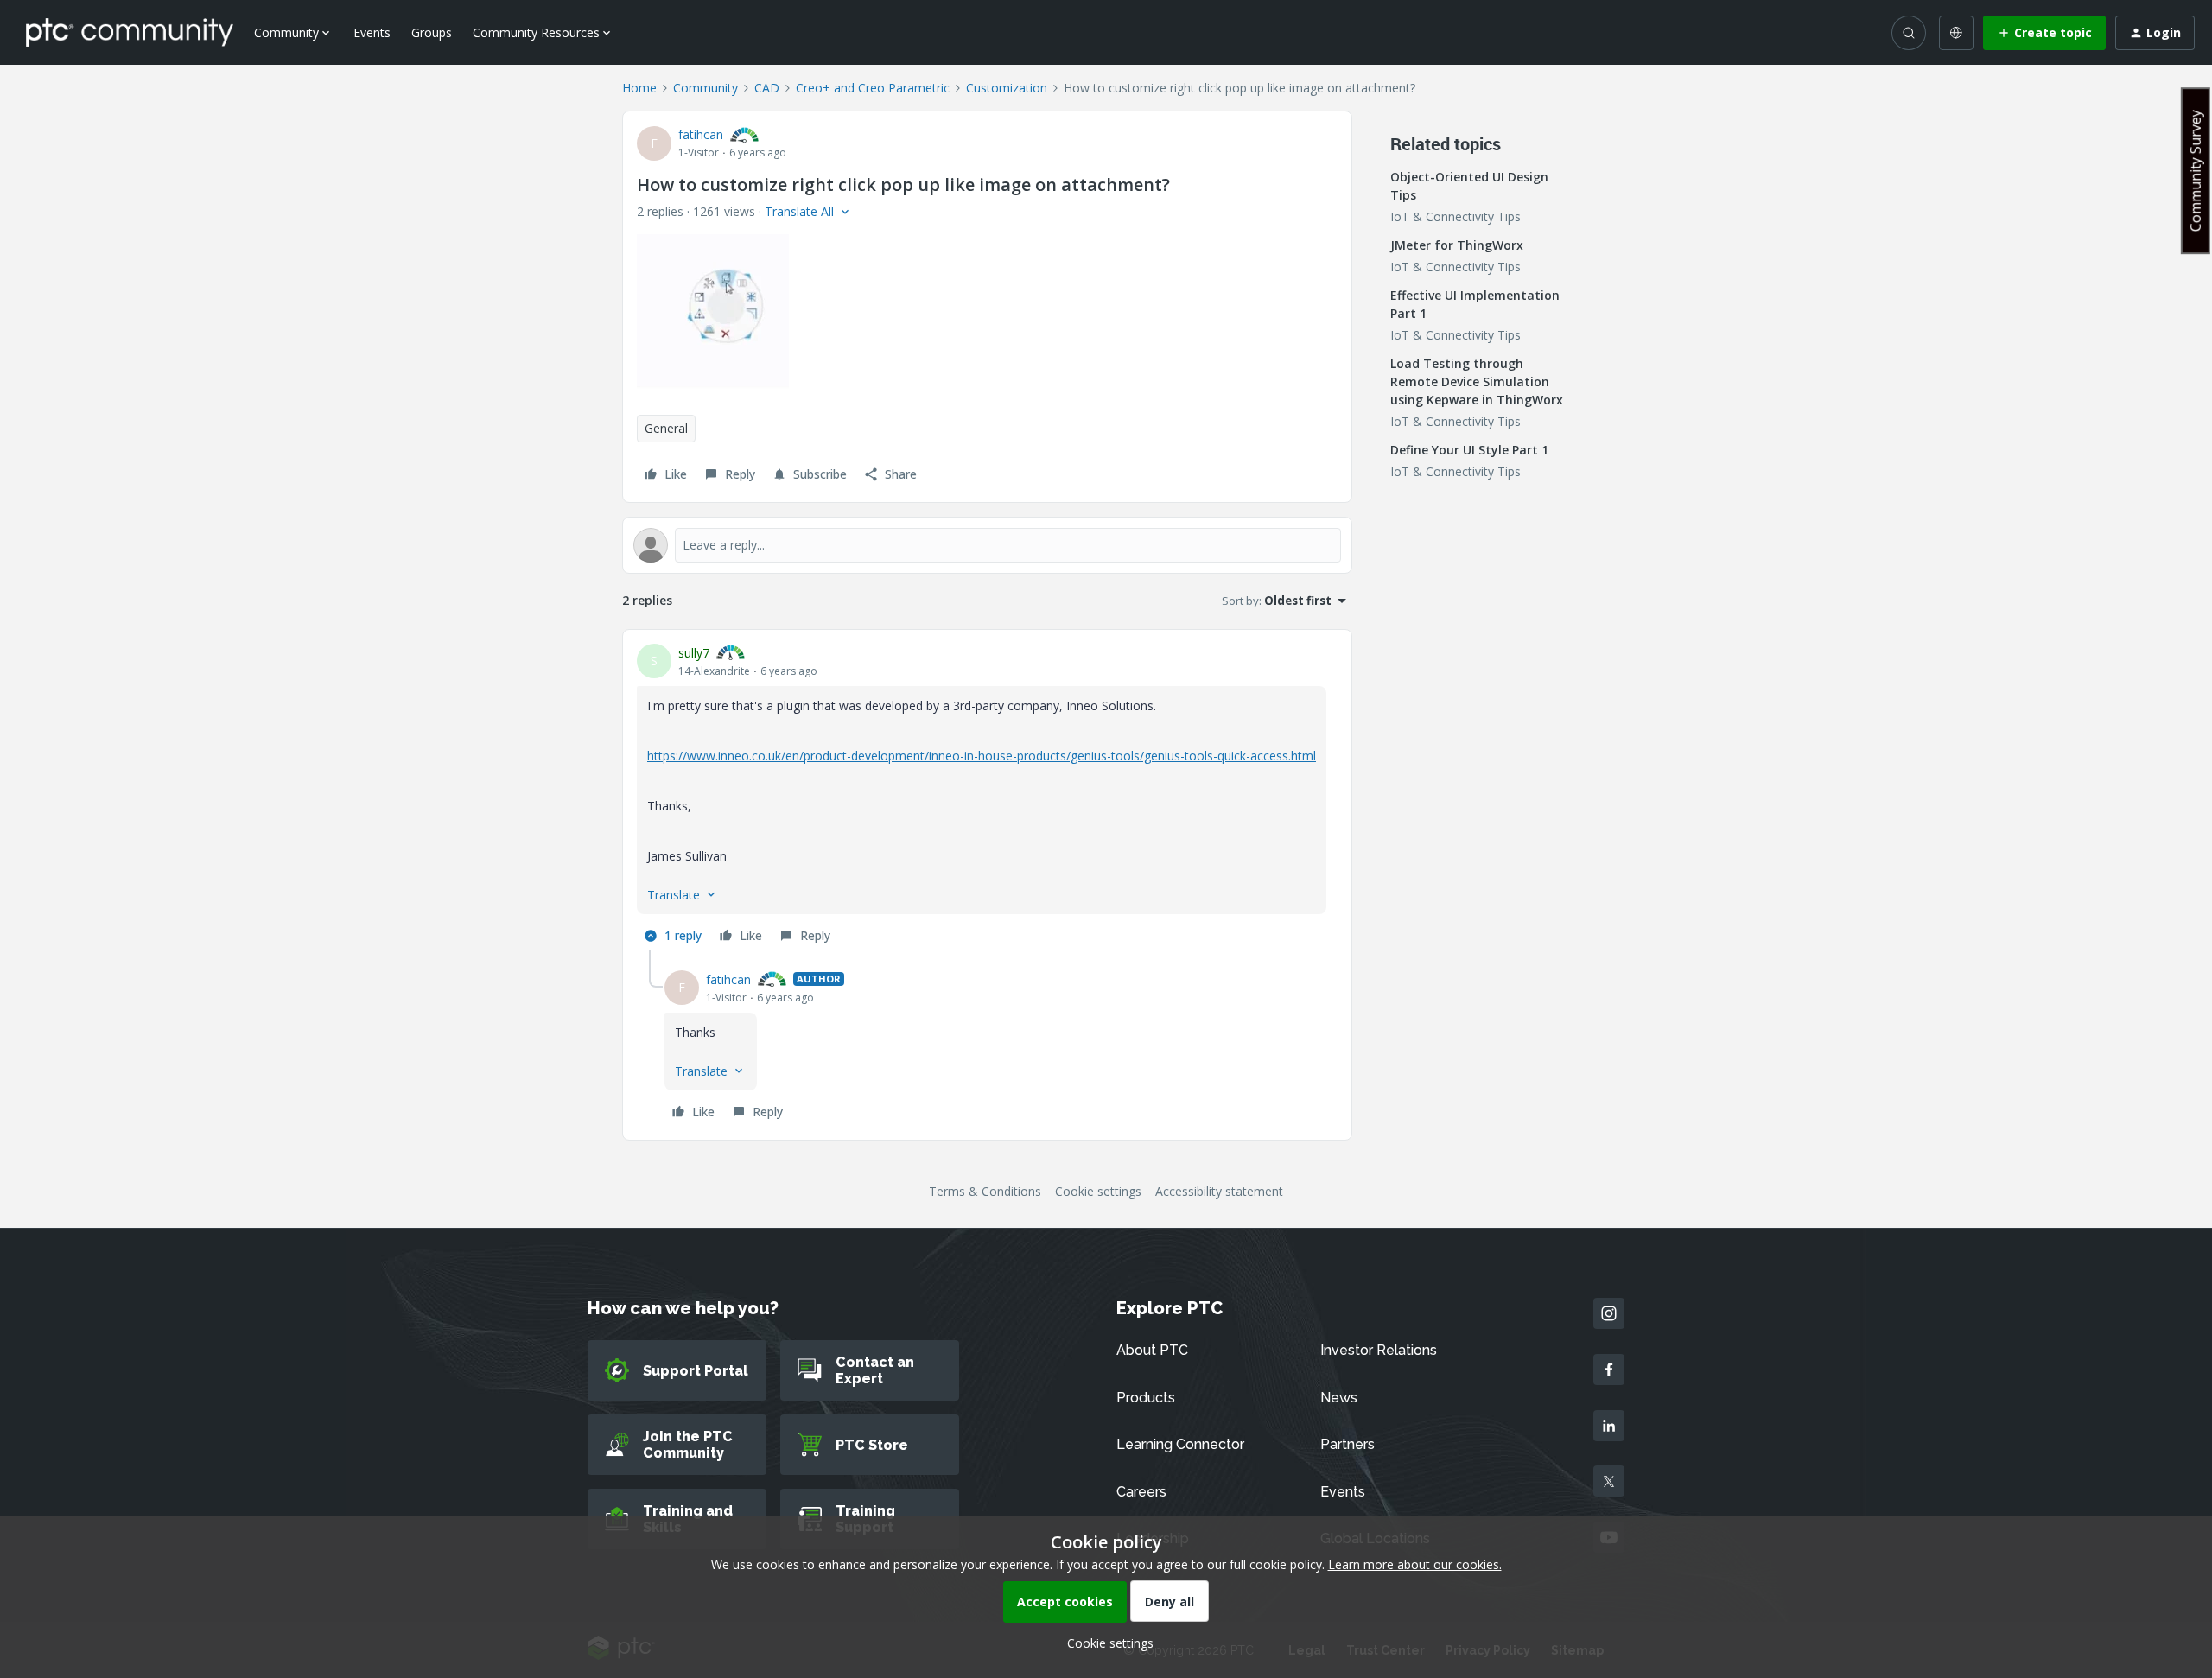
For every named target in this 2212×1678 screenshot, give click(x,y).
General (666, 428)
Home (639, 88)
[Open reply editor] (987, 545)
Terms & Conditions (985, 1191)
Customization (1007, 88)
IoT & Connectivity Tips (1456, 216)
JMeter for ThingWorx (1457, 245)
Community (706, 88)
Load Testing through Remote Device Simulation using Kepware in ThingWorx (1477, 381)
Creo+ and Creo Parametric (873, 88)
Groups (432, 32)
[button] (2044, 33)
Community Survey (2196, 171)
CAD (767, 88)
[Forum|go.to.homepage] (130, 32)
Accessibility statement (1219, 1191)
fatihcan (701, 134)
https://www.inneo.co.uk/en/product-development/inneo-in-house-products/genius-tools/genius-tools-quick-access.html (982, 756)
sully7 (694, 653)
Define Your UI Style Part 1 (1469, 450)
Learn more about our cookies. (1415, 1564)
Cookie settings (1098, 1191)
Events (372, 32)
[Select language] (1956, 33)
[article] (987, 797)
